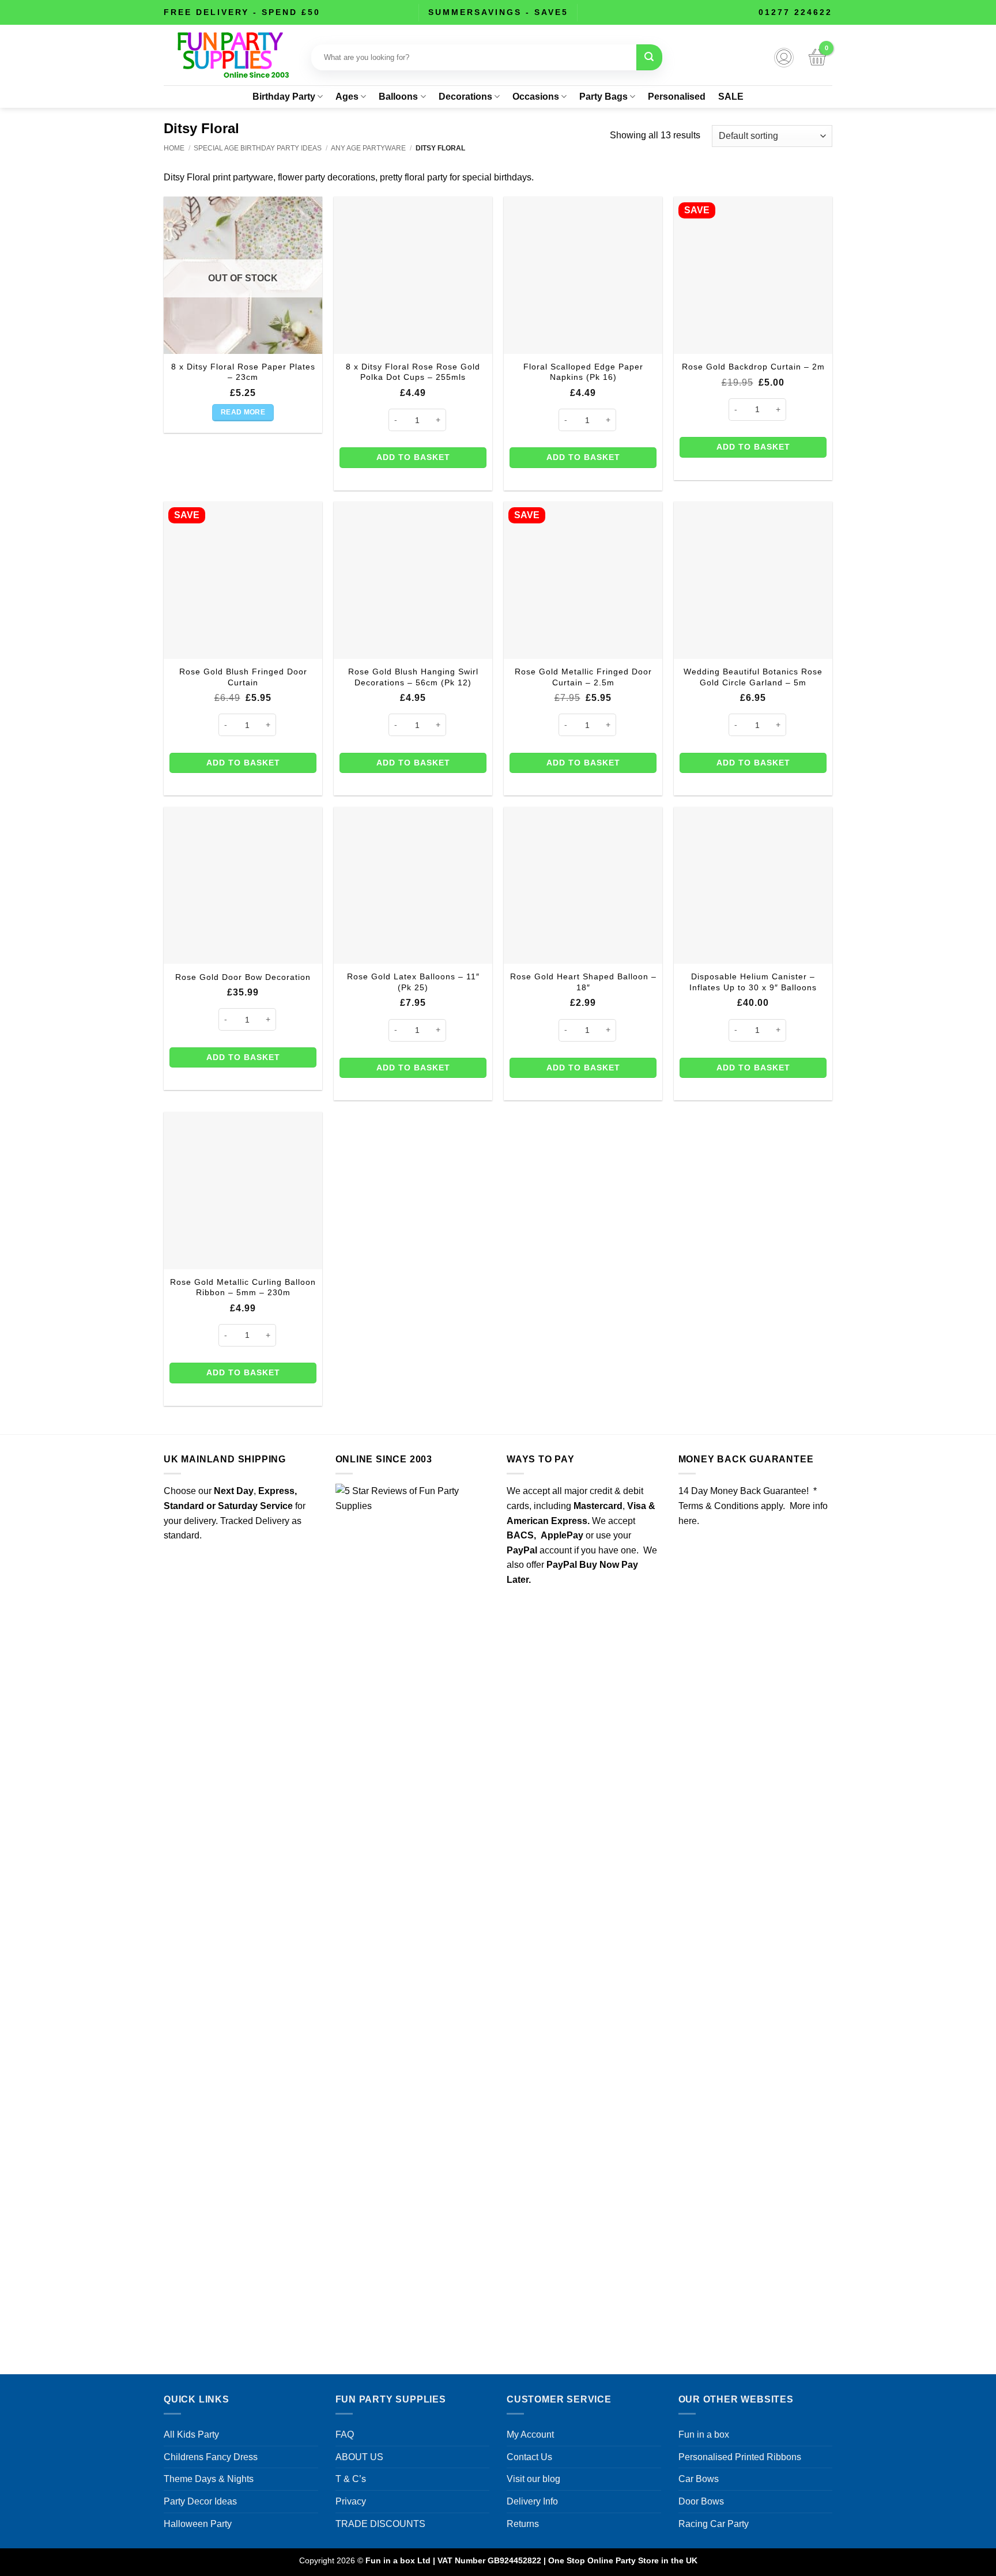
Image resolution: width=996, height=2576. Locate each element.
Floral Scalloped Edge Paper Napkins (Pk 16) (583, 372)
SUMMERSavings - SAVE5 (498, 12)
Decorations (465, 97)
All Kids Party (191, 2434)
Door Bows (701, 2501)
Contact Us (529, 2457)
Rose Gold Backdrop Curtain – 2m (753, 367)
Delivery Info (532, 2501)
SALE (731, 97)
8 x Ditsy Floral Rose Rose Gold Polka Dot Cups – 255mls (413, 372)
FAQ (345, 2434)
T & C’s (351, 2479)
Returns (523, 2524)
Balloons (398, 97)
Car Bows (699, 2479)
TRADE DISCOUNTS (380, 2524)
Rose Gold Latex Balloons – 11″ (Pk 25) (413, 982)
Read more (243, 412)
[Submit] (649, 57)
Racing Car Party (714, 2524)
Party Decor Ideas (200, 2501)
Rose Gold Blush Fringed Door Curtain (243, 677)
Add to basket (413, 457)
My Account (530, 2434)
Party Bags (603, 97)
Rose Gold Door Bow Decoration (243, 977)
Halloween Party (198, 2524)
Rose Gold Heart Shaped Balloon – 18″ (583, 982)
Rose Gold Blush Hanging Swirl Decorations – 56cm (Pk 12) (413, 677)
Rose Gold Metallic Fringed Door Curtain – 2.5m (583, 677)
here (688, 1521)
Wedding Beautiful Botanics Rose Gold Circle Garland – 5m (753, 677)
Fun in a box (704, 2434)
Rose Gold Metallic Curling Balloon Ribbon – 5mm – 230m (243, 1287)
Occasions (536, 97)
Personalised (677, 97)
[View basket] (817, 58)
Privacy (351, 2501)
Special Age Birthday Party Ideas (258, 148)
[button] (784, 58)
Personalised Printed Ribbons (740, 2457)
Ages (347, 97)
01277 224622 (795, 12)
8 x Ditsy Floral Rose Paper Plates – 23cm (243, 372)
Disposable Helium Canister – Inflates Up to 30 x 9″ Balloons (753, 982)
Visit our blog (533, 2479)
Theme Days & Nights (209, 2479)
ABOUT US (359, 2457)
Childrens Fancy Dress (211, 2457)
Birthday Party (284, 97)
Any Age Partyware (368, 148)
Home (174, 148)
